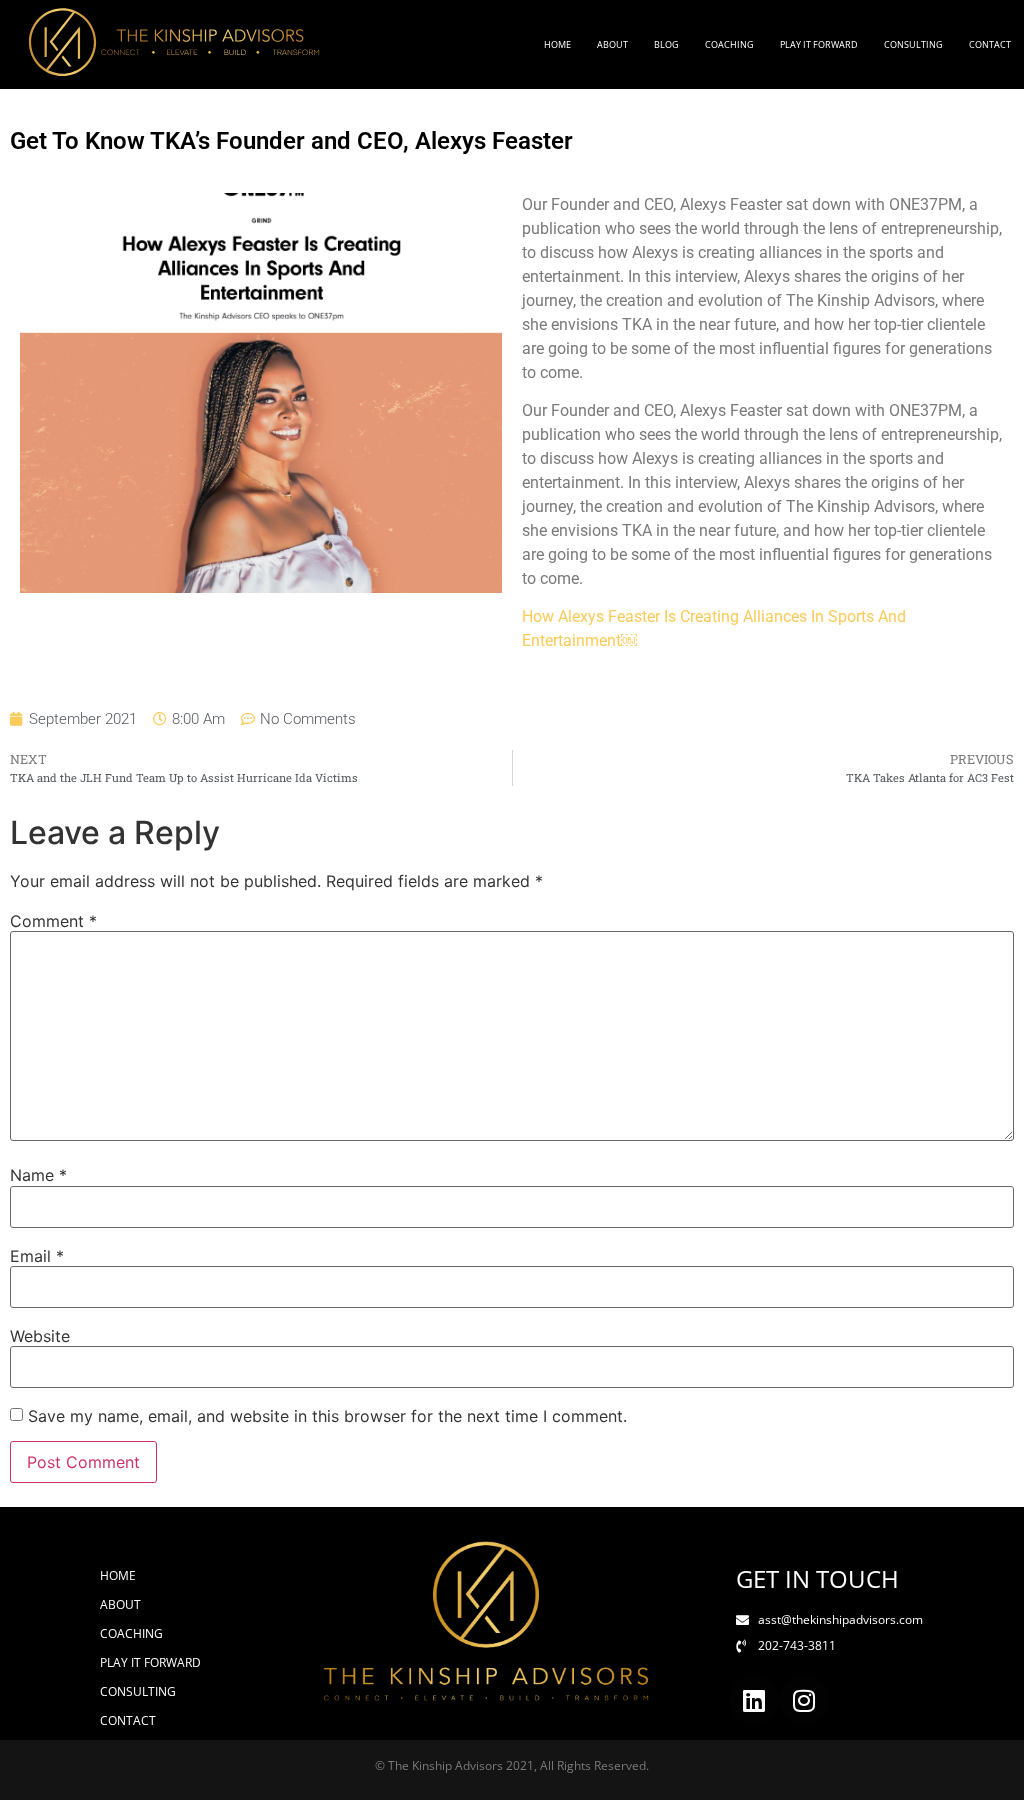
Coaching (729, 44)
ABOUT (612, 44)
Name (38, 1175)
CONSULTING (913, 44)
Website (40, 1336)
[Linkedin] (754, 1700)
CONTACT (990, 44)
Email (37, 1256)
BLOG (666, 44)
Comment (53, 921)
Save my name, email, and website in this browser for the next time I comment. (327, 1416)
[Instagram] (804, 1700)
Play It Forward (819, 44)
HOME (557, 44)
